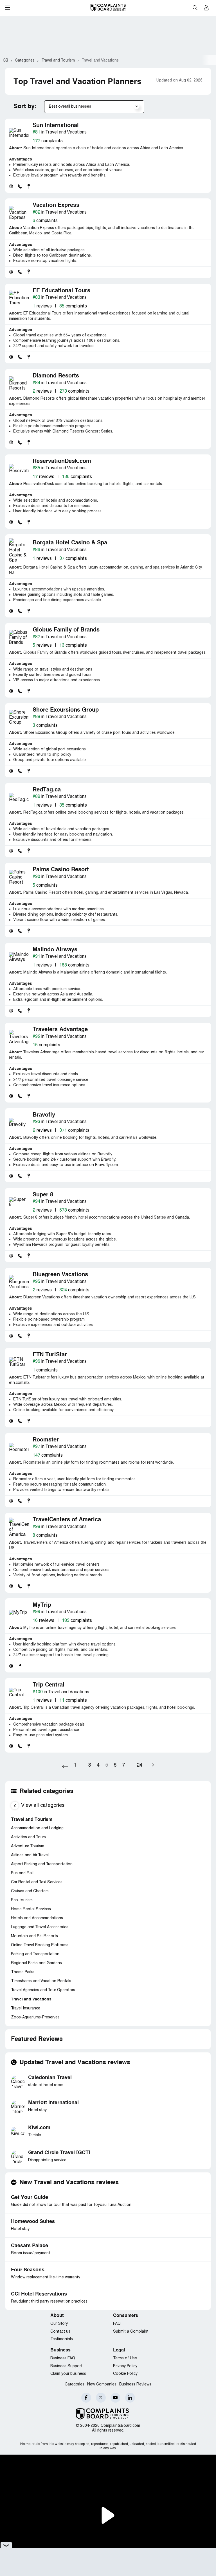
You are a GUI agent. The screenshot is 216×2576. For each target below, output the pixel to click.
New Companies (102, 2384)
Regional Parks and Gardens (36, 1963)
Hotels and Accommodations (37, 1918)
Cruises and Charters (30, 1891)
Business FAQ (63, 2358)
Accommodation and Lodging (37, 1828)
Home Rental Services (31, 1909)
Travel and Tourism (32, 1820)
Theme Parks (23, 1972)
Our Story (59, 2324)
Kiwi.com (39, 2128)
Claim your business (68, 2374)
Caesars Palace (30, 2246)
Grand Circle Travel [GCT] (59, 2153)
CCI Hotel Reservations (39, 2294)
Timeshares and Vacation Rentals (41, 1981)
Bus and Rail (22, 1873)
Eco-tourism (22, 1900)
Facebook (86, 2398)
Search (195, 8)
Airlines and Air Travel (30, 1855)
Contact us (60, 2332)
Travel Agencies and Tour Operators (43, 1990)
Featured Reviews (37, 2039)
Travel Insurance (26, 2008)
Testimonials (62, 2339)
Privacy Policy (125, 2366)
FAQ (117, 2324)
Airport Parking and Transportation (42, 1864)
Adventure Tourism (28, 1846)
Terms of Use (125, 2358)
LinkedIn (130, 2398)
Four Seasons (28, 2270)
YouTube (115, 2398)
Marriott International (53, 2103)
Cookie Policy (125, 2374)
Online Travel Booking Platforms (40, 1945)
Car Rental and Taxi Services (37, 1882)
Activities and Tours (28, 1837)
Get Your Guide (30, 2197)
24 (139, 1765)
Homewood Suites (33, 2222)
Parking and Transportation (35, 1954)
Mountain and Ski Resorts (34, 1936)
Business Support (66, 2366)
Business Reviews (135, 2384)
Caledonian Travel (50, 2078)
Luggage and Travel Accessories (40, 1927)
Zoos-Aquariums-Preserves (35, 2017)
